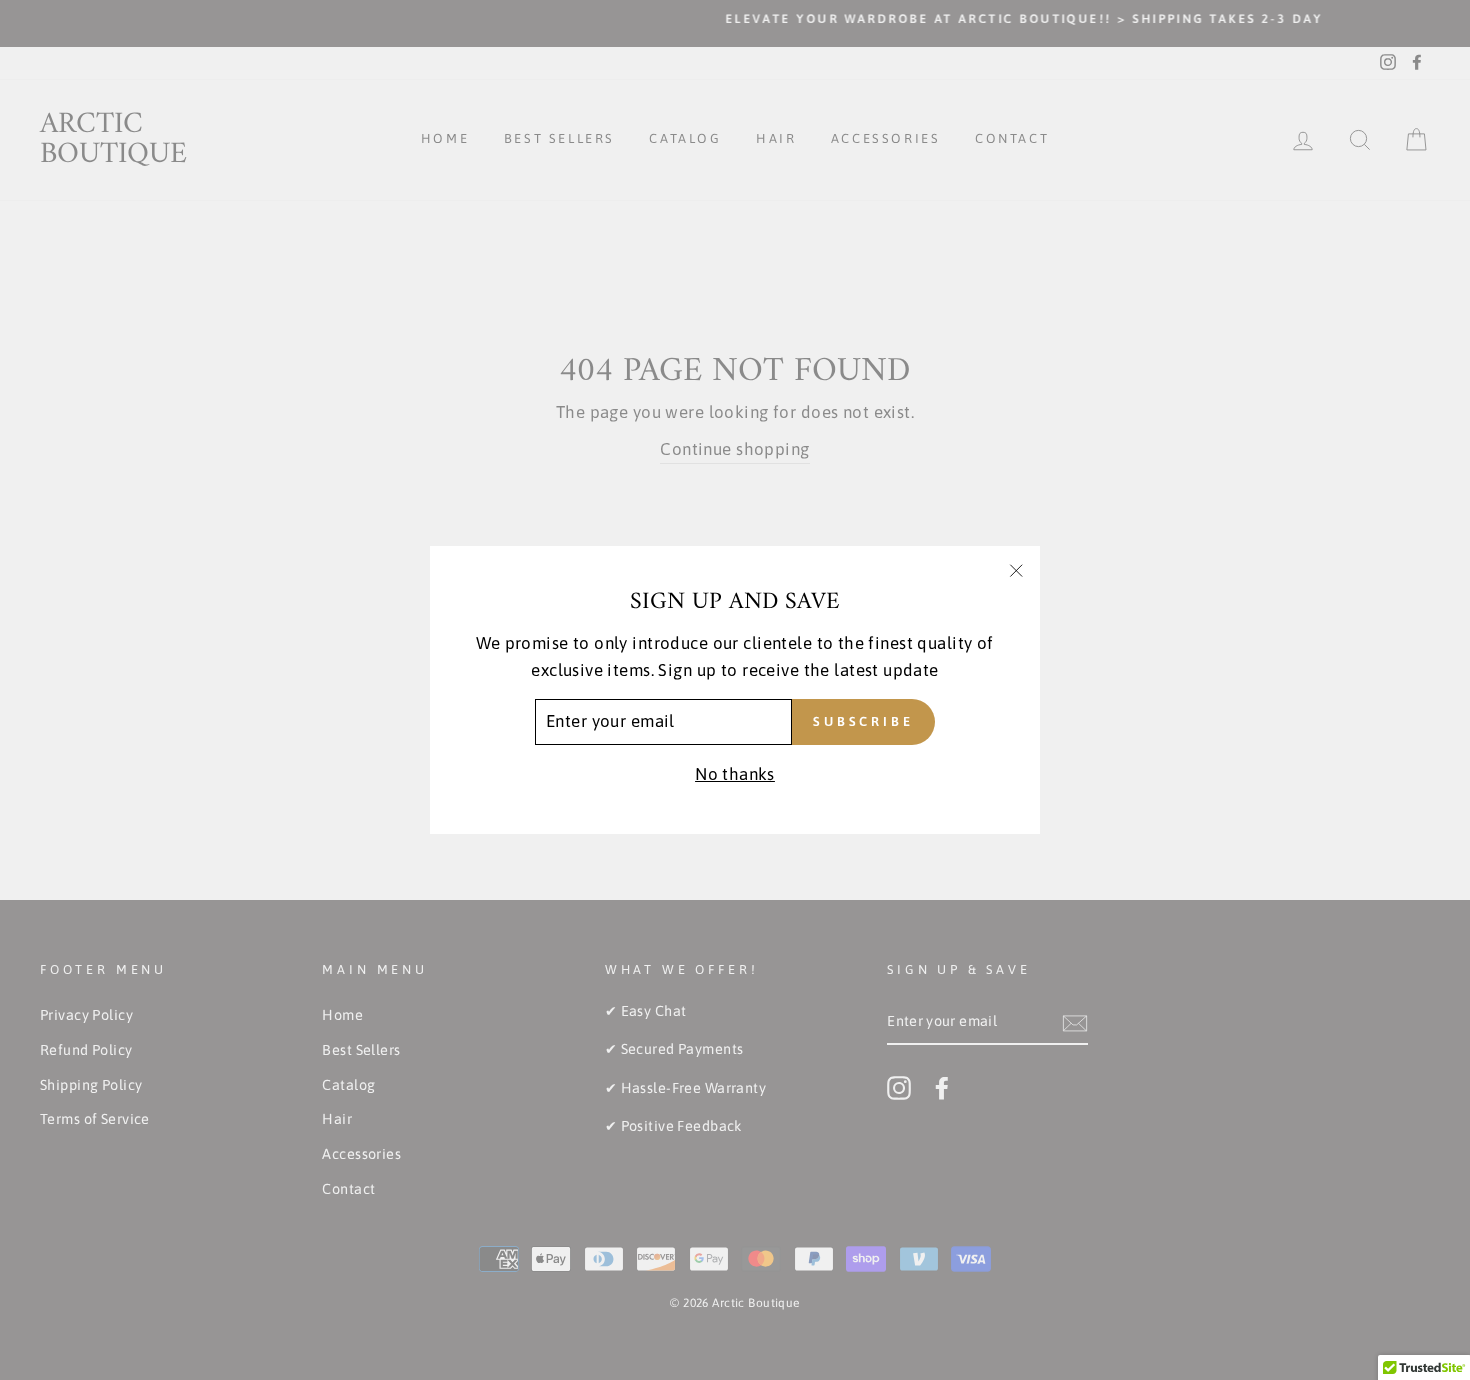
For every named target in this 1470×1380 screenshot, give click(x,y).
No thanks (735, 774)
